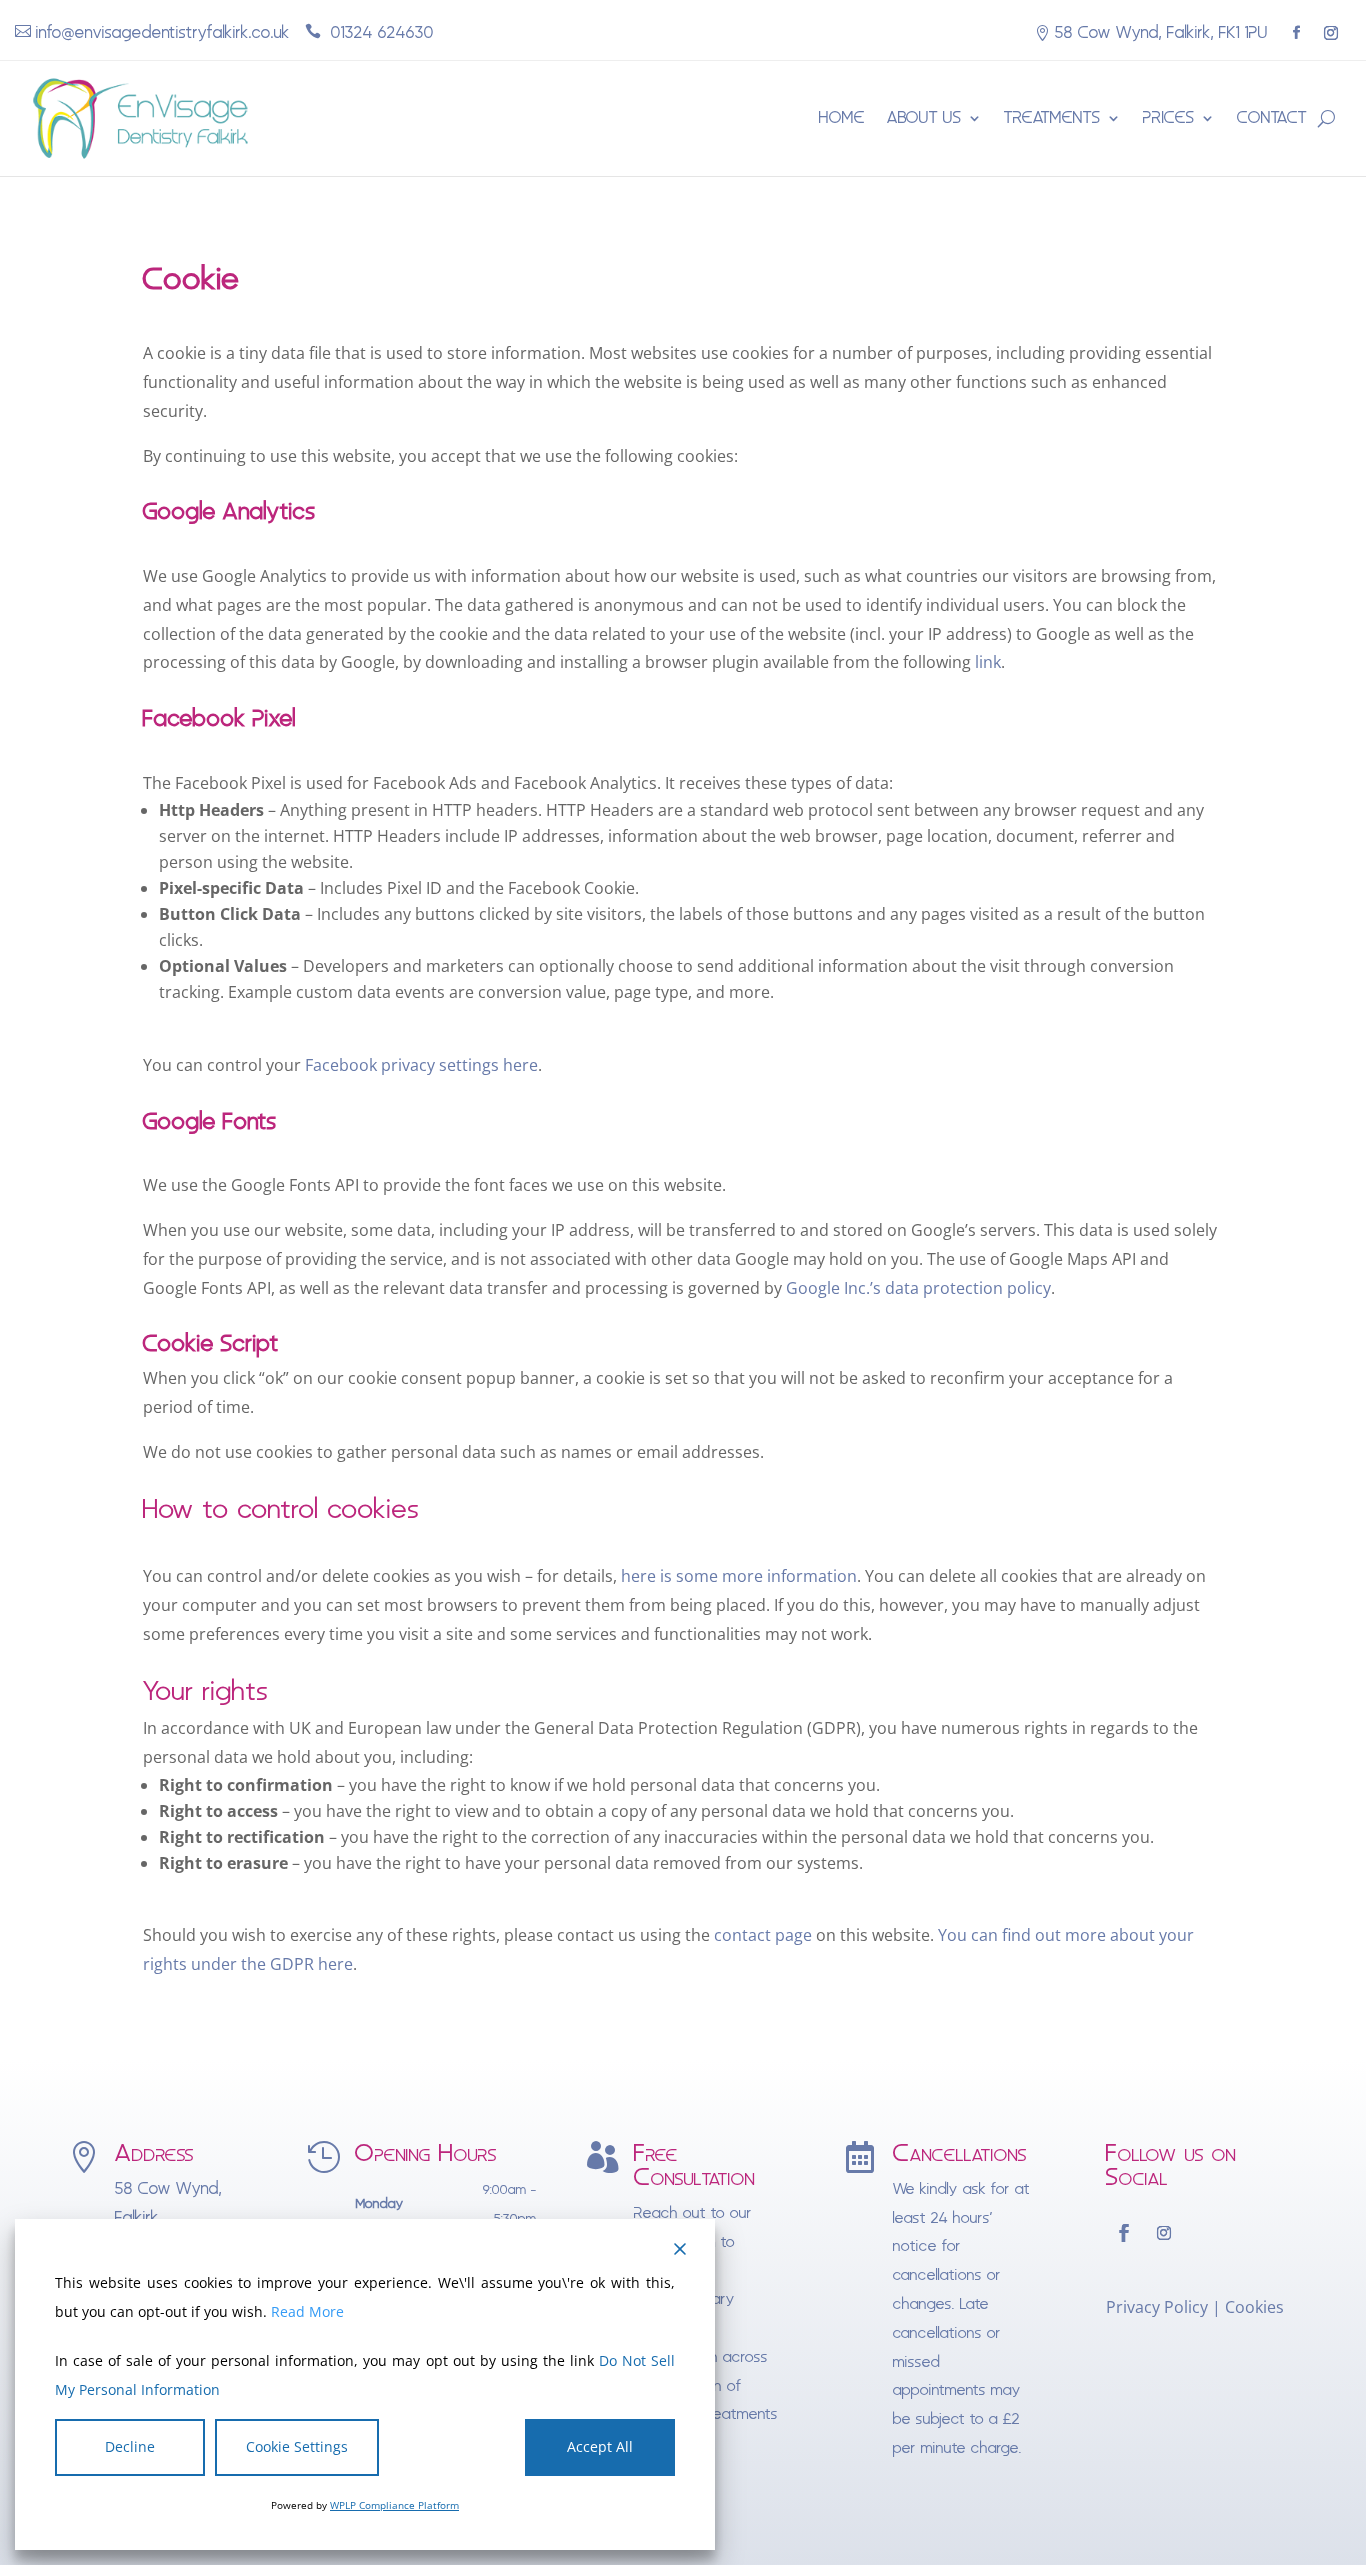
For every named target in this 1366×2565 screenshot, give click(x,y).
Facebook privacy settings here (421, 1065)
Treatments (1052, 117)
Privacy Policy (1157, 2307)
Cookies (1254, 2307)
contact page (763, 1935)
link (988, 662)
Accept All (600, 2446)
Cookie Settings (297, 2446)
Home (842, 117)
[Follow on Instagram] (1331, 33)
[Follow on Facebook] (1296, 33)
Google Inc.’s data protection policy (918, 1288)
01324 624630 (380, 32)
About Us (924, 117)
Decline (130, 2446)
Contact (1272, 117)
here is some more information (739, 1576)
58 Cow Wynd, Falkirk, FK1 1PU (1161, 32)
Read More (307, 2311)
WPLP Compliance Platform (394, 2505)
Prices (1169, 117)
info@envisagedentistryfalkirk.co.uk (163, 32)
